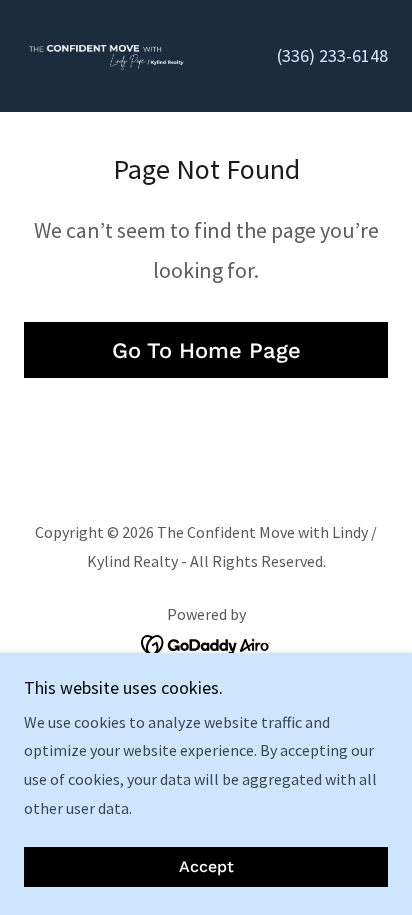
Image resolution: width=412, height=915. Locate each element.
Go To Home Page (206, 350)
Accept (206, 867)
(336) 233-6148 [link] (332, 55)
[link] (115, 56)
